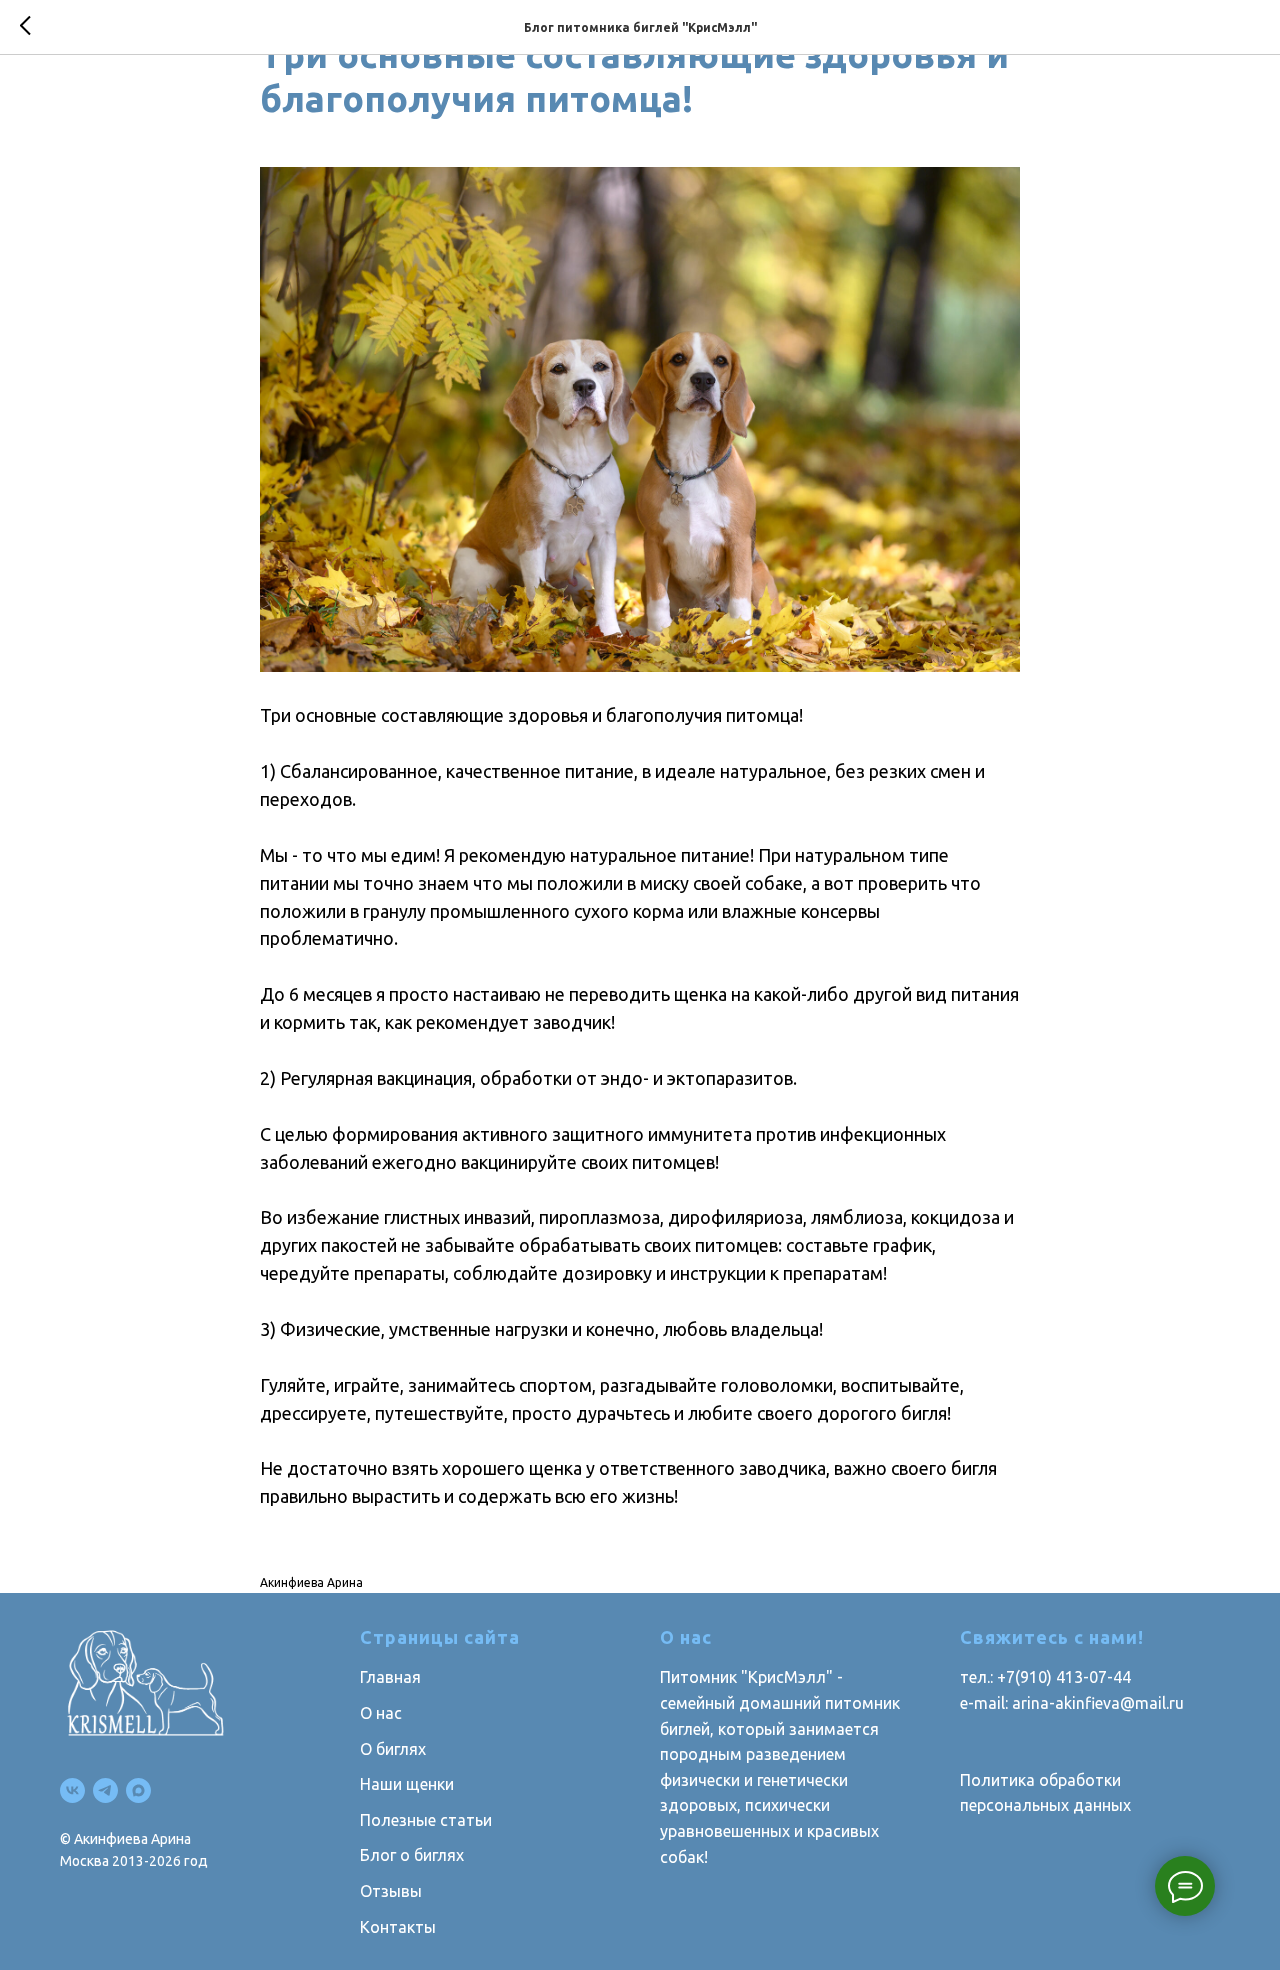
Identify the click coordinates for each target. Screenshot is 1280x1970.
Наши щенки (407, 1784)
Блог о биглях (412, 1855)
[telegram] (105, 1790)
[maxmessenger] (138, 1790)
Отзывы (391, 1891)
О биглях (393, 1749)
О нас (381, 1713)
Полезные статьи (426, 1820)
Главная (390, 1677)
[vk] (72, 1790)
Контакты (398, 1927)
